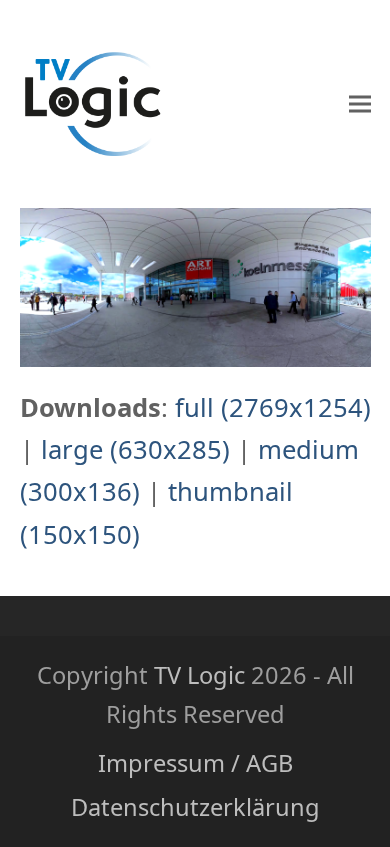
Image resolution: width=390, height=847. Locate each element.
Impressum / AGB (195, 763)
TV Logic (199, 675)
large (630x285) (135, 449)
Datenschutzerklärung (195, 807)
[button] (360, 104)
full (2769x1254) (273, 407)
